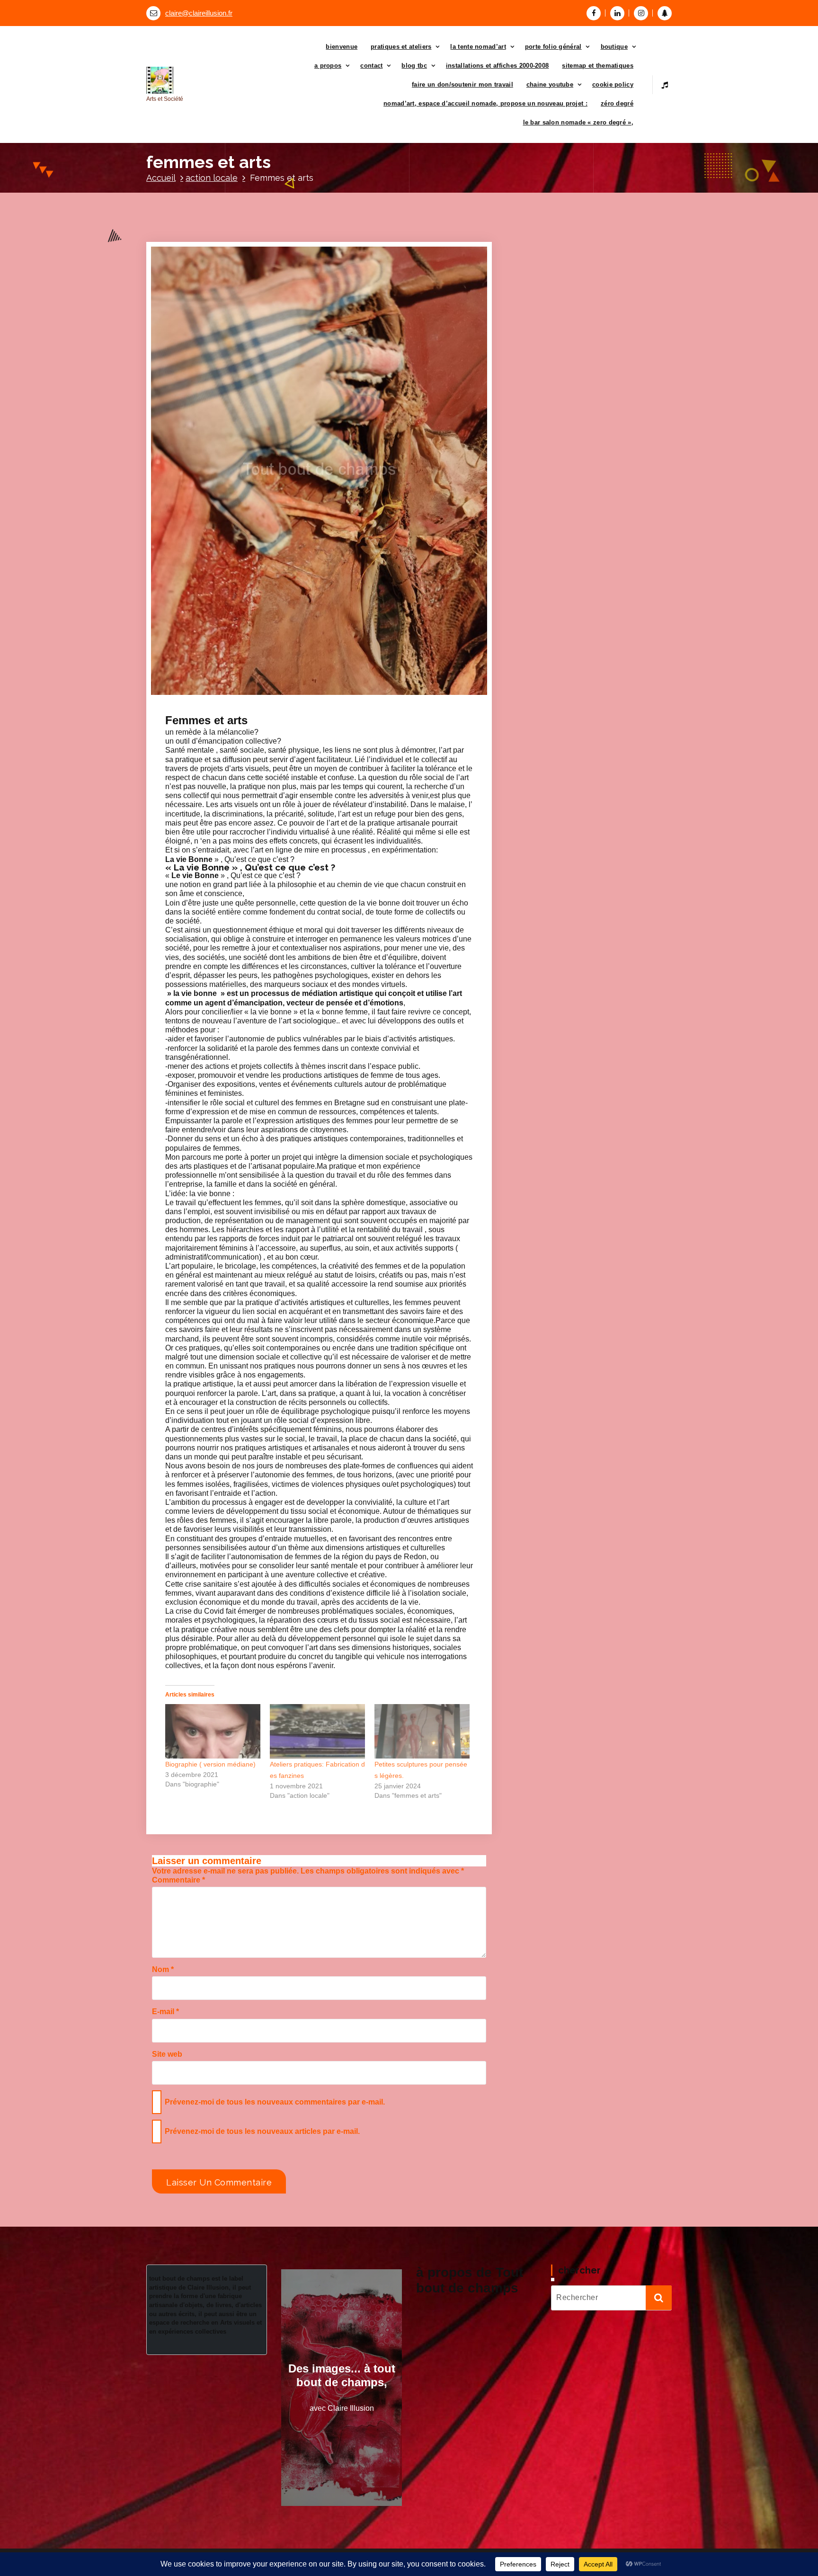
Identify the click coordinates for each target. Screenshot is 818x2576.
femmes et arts (280, 713)
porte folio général (553, 47)
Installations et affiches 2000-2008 (498, 66)
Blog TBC (414, 66)
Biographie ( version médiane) (210, 1764)
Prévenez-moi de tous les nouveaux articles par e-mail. (262, 2131)
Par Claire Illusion (280, 704)
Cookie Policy (613, 84)
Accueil (161, 178)
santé (357, 713)
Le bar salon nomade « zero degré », (578, 122)
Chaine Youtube (550, 84)
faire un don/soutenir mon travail (462, 84)
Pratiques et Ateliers (401, 47)
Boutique (614, 47)
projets (336, 713)
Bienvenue (342, 47)
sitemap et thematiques (598, 66)
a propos (328, 66)
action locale (212, 178)
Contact (371, 66)
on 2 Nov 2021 (215, 704)
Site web (167, 2054)
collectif (245, 713)
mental (314, 713)
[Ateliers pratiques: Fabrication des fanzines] (317, 1731)
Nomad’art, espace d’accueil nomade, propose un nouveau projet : (485, 103)
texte (375, 713)
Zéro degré (617, 103)
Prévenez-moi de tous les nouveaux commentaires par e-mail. (275, 2102)
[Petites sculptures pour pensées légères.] (422, 1731)
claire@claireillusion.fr (199, 13)
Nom (163, 1969)
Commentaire (178, 1880)
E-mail (165, 2012)
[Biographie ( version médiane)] (213, 1731)
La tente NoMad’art (478, 47)
